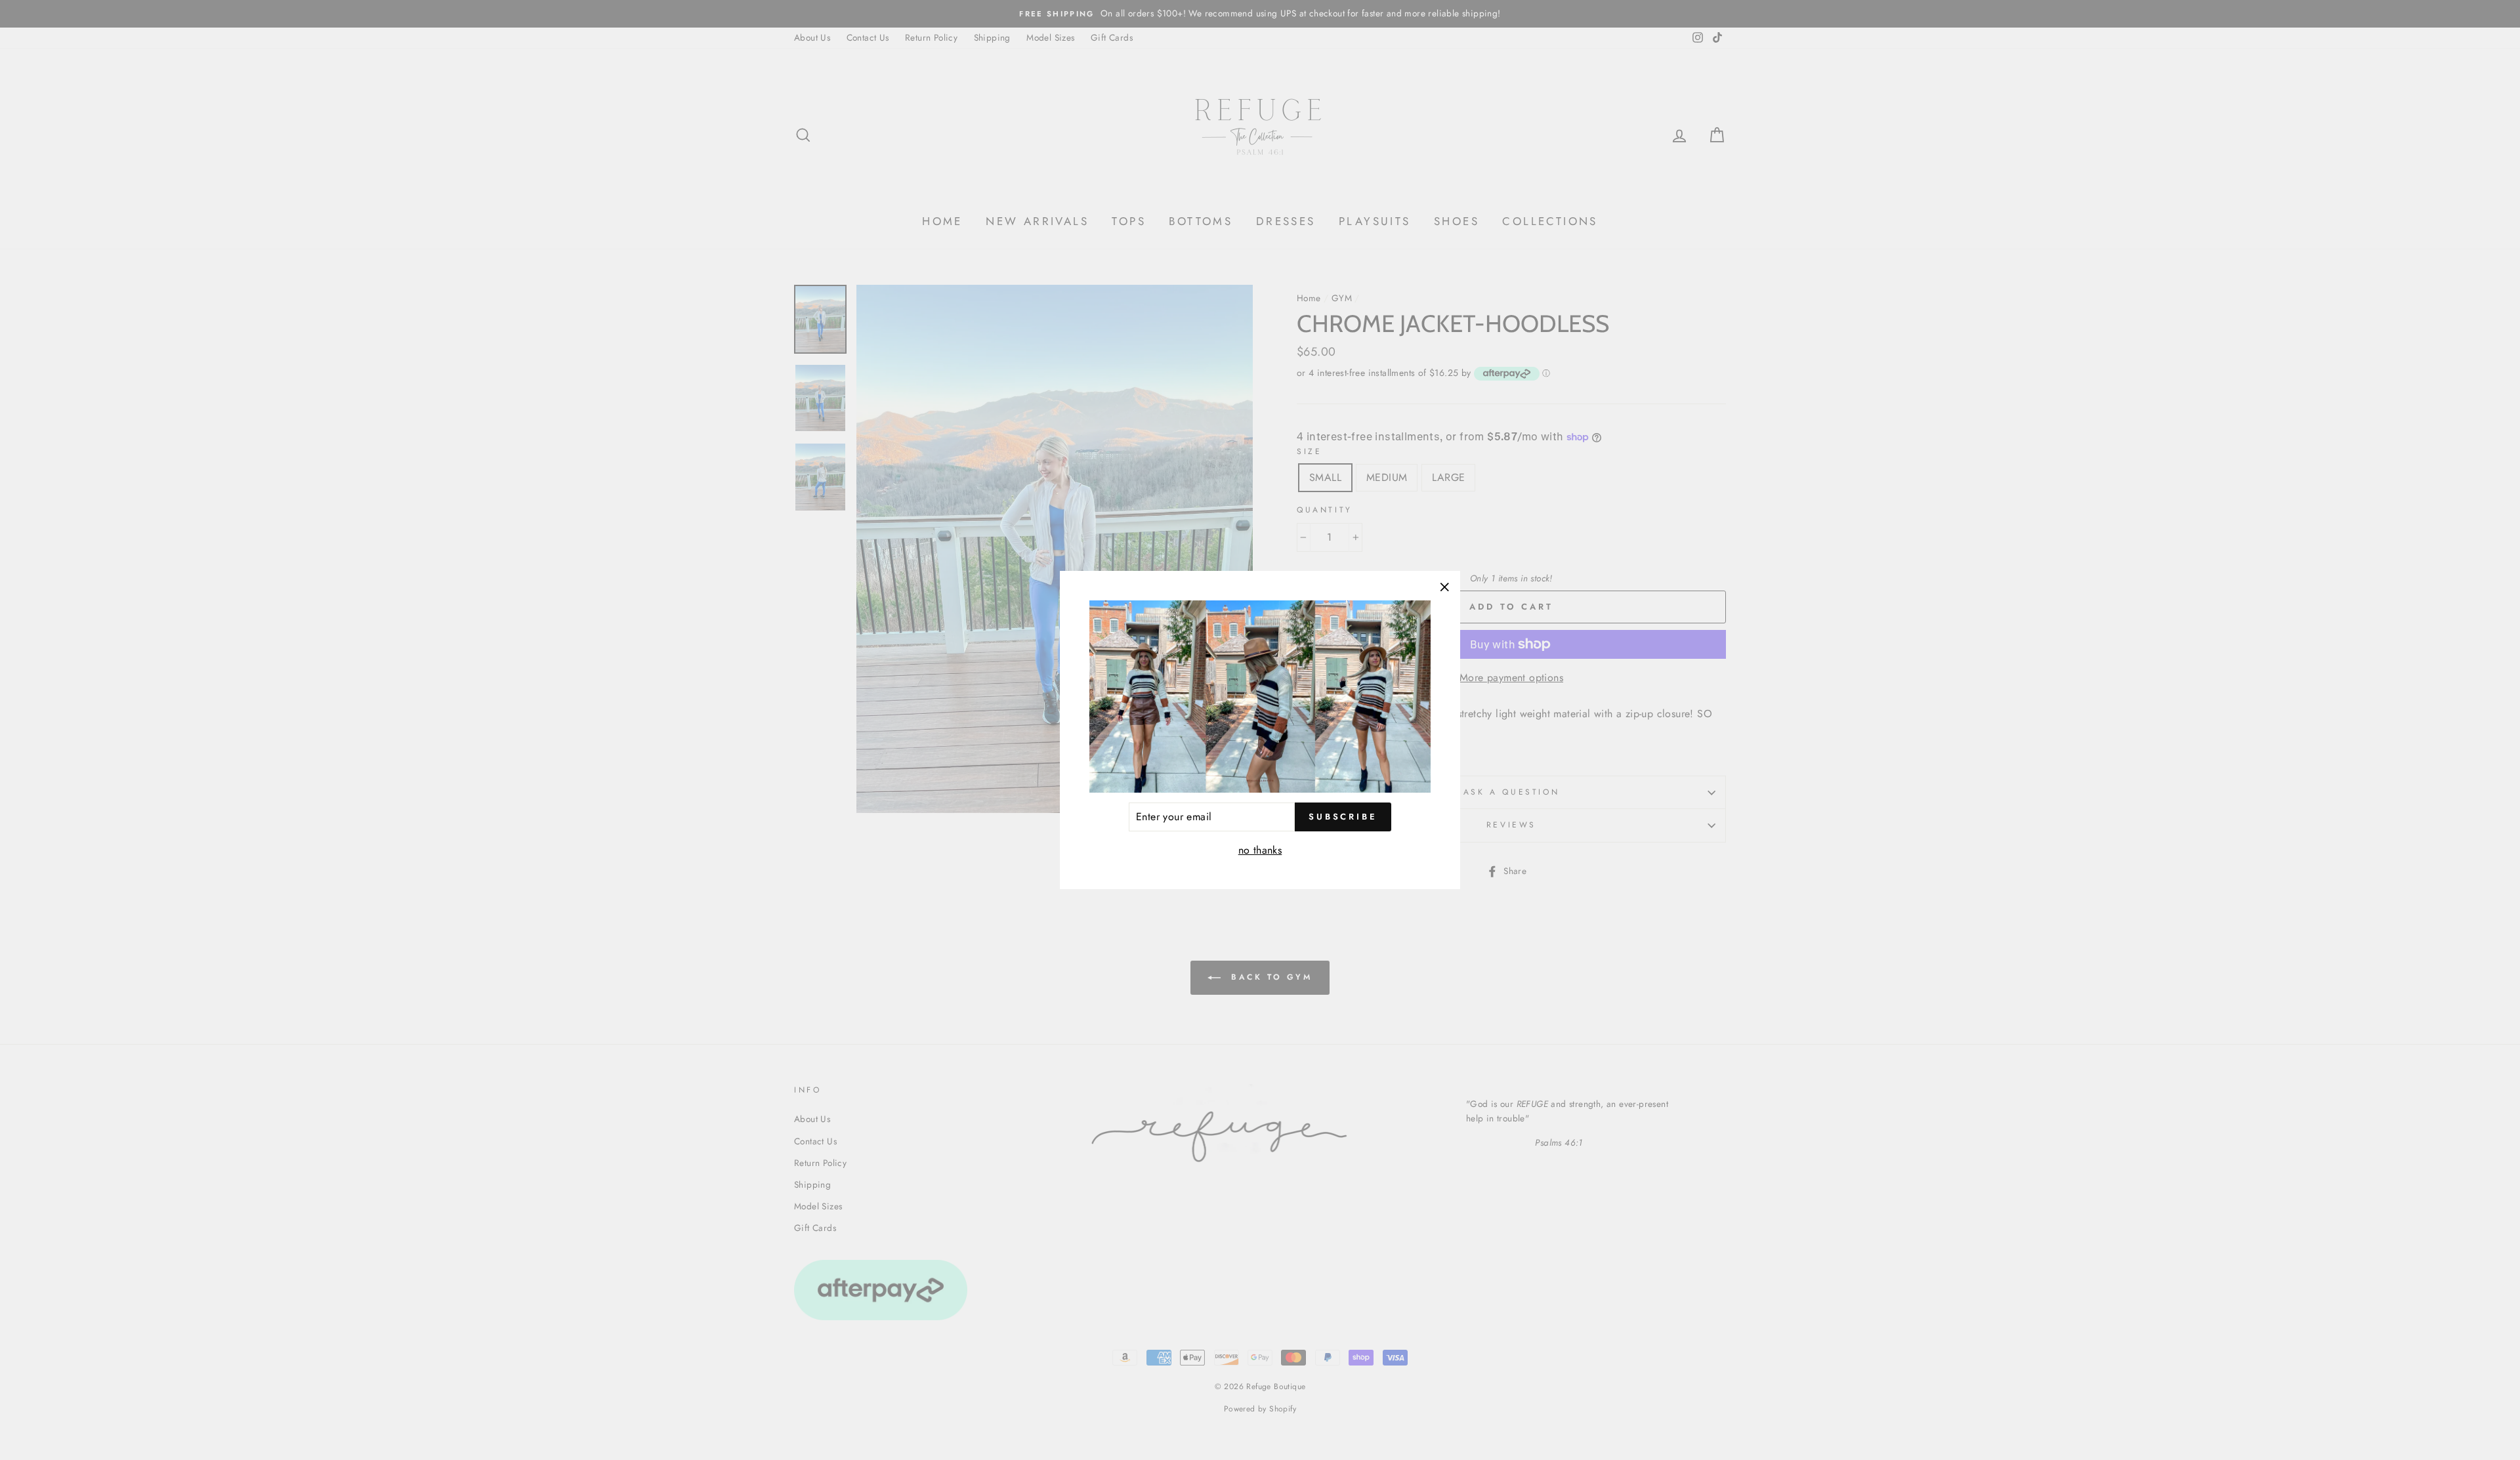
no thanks (1260, 850)
